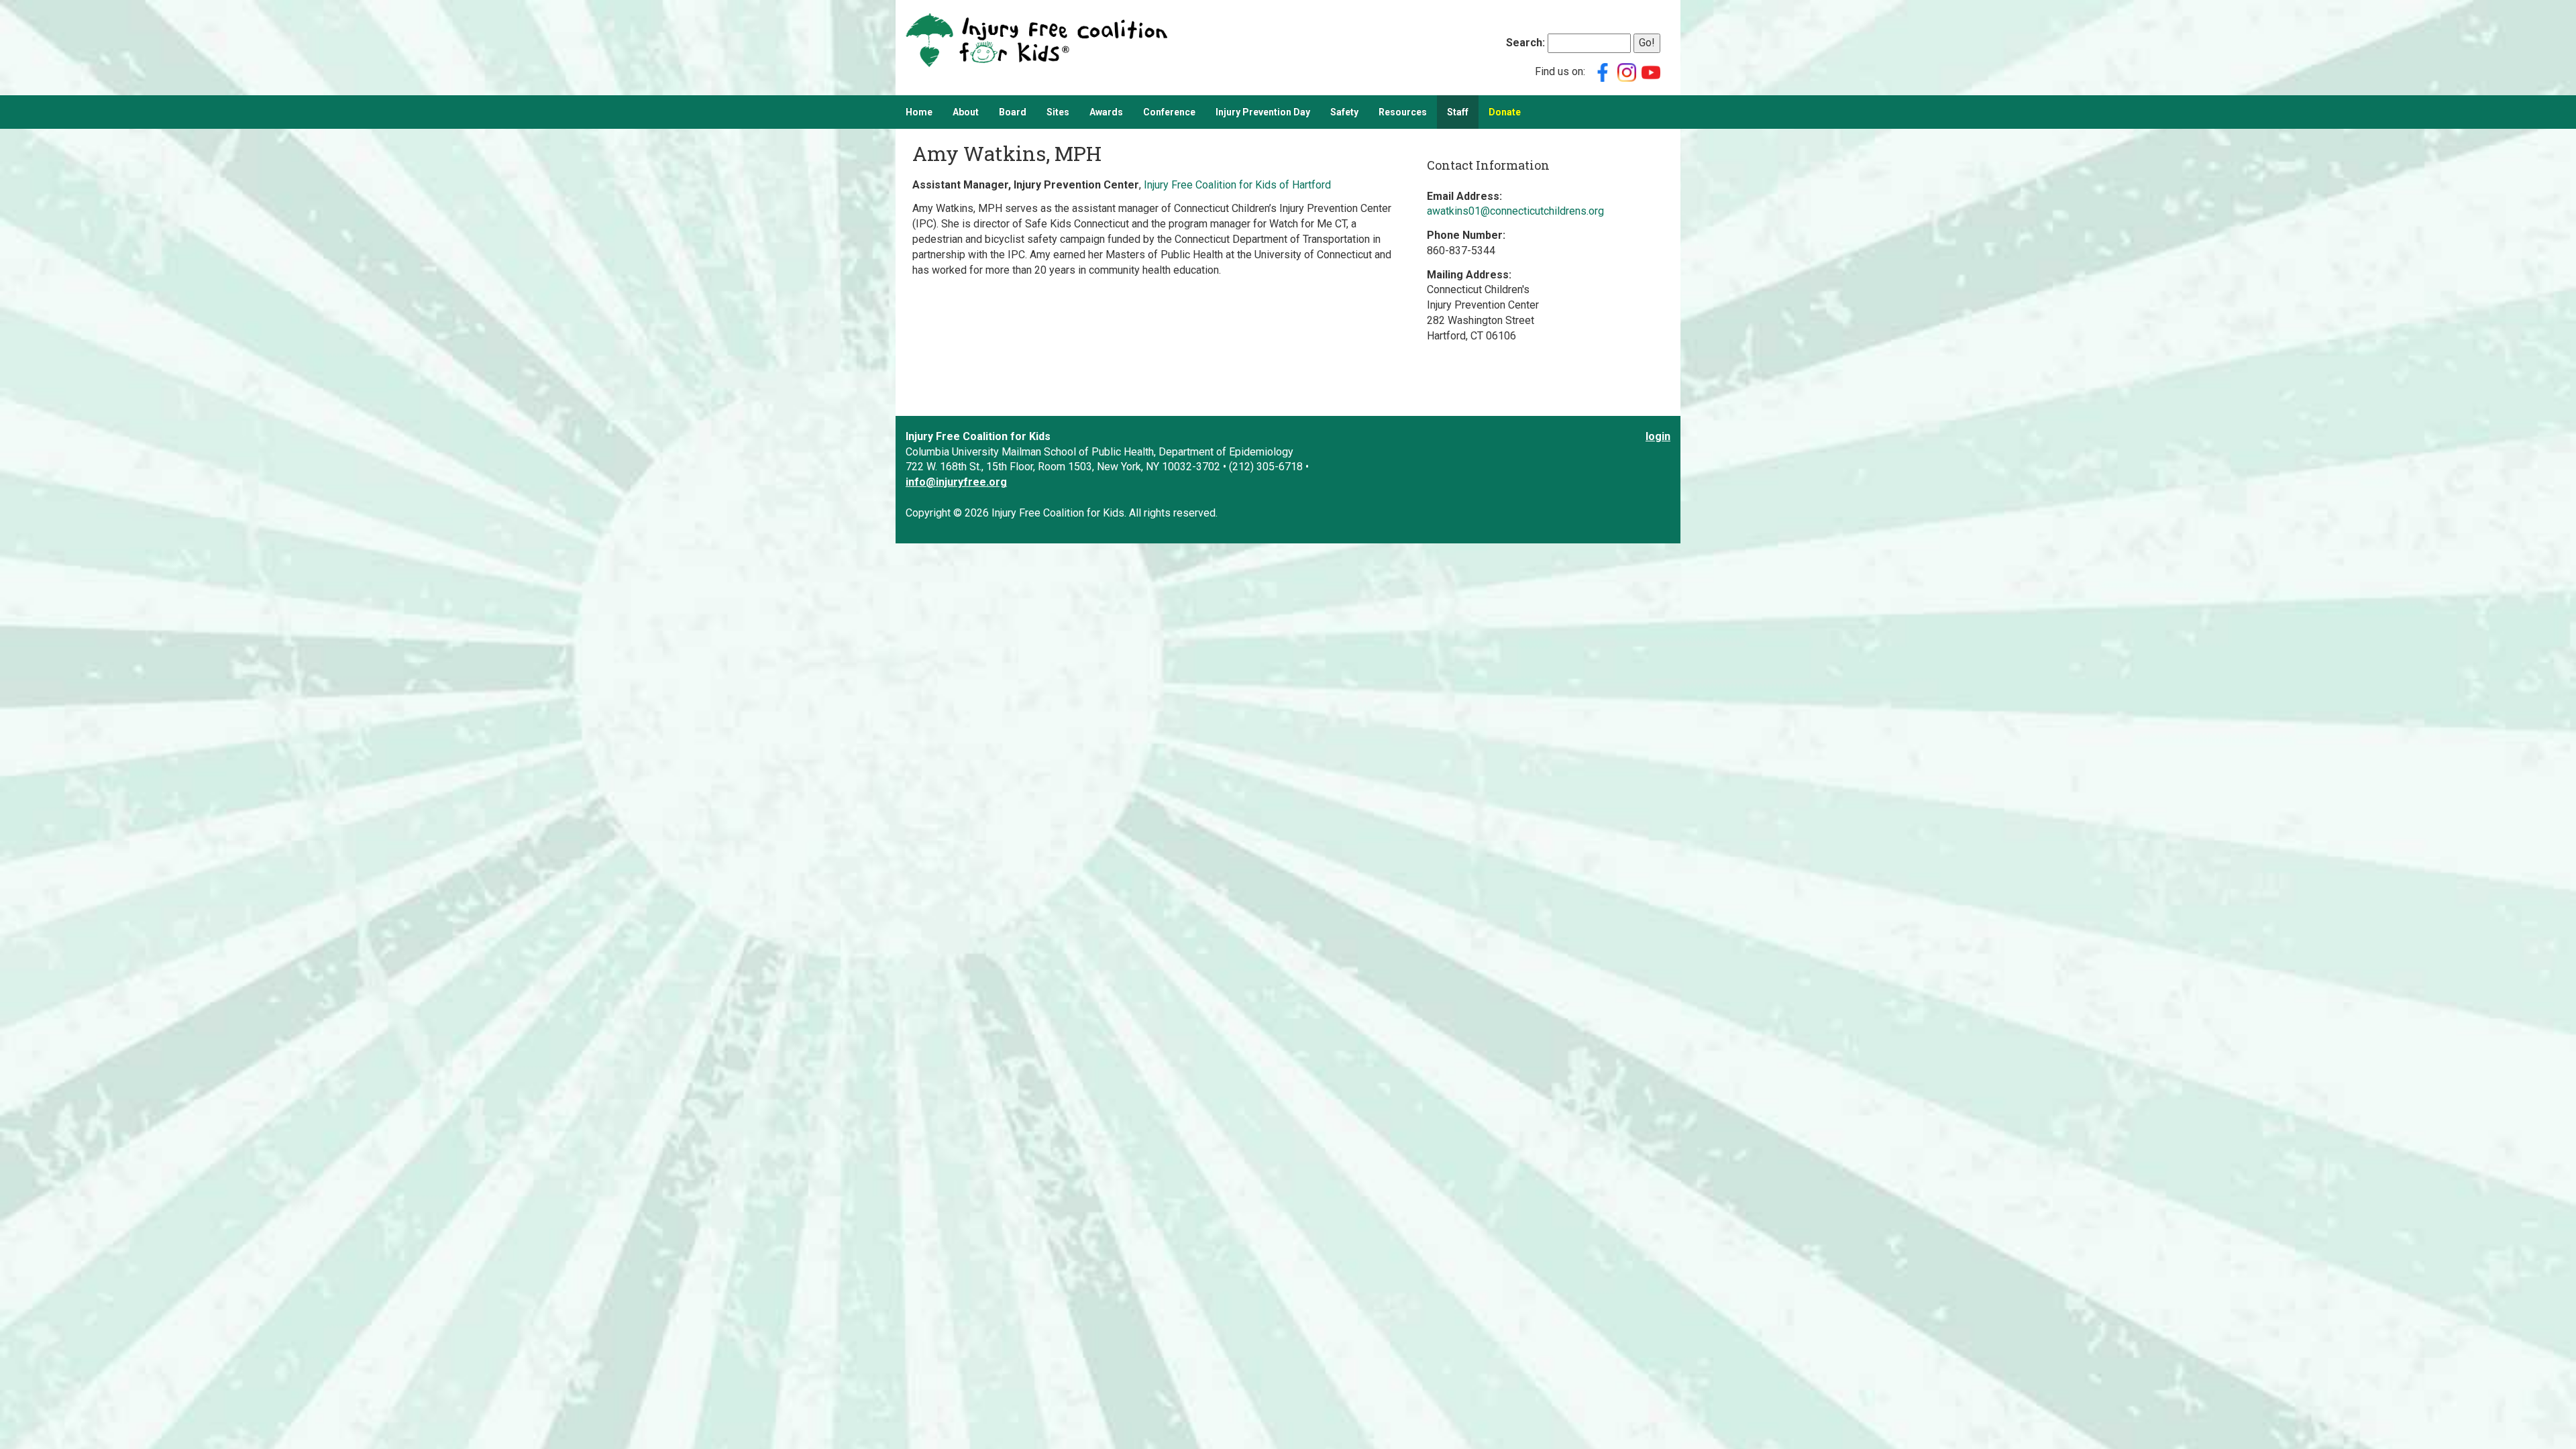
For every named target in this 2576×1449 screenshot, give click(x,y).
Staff (1458, 112)
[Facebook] (1603, 71)
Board (1013, 112)
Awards (1106, 112)
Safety (1344, 112)
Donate (1505, 112)
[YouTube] (1651, 71)
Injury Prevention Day (1263, 112)
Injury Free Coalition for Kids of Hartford (1237, 185)
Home (919, 112)
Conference (1169, 112)
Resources (1403, 112)
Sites (1058, 112)
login (1658, 436)
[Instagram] (1627, 71)
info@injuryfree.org (956, 482)
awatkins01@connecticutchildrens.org (1515, 211)
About (966, 112)
